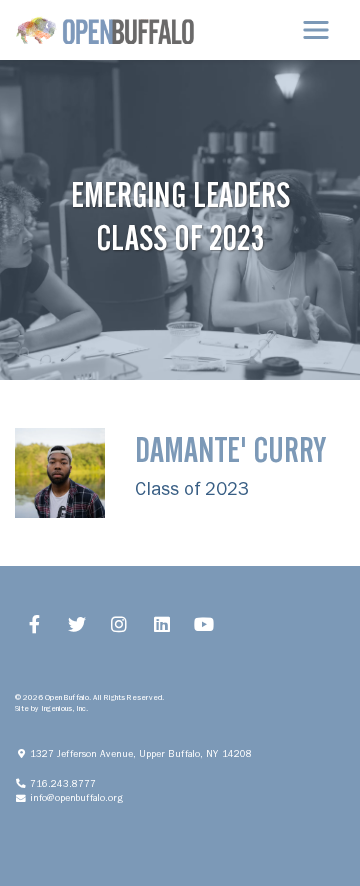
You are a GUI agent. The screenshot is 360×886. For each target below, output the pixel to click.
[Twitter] (77, 624)
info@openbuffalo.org (81, 797)
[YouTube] (204, 624)
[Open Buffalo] (105, 30)
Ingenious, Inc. (64, 708)
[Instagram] (119, 624)
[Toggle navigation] (316, 30)
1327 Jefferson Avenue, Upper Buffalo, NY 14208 (145, 753)
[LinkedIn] (162, 624)
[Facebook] (34, 624)
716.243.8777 (67, 783)
